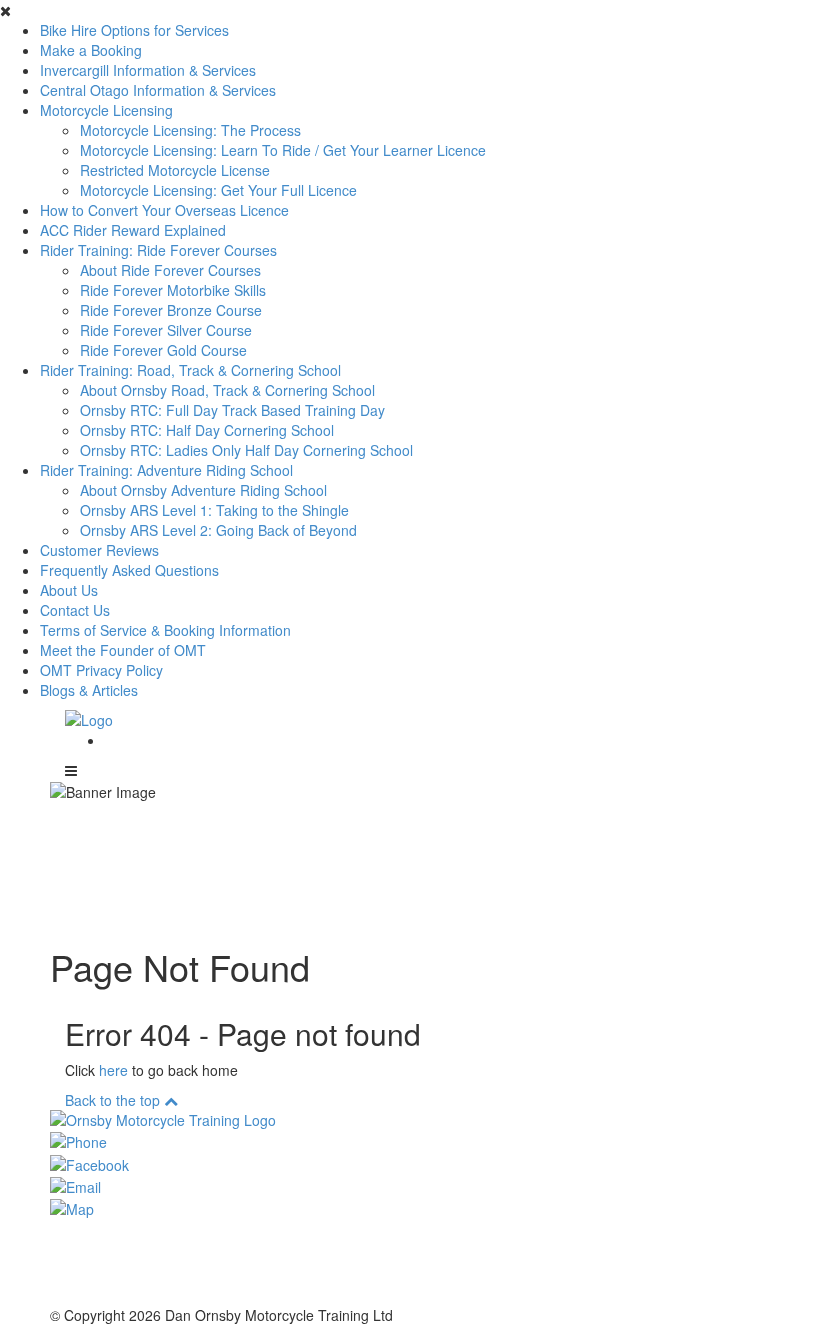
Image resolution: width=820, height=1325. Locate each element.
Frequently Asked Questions (129, 570)
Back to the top (114, 1100)
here (113, 1070)
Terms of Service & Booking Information (165, 630)
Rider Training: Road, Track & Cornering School (190, 370)
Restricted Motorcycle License (175, 170)
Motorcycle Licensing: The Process (190, 130)
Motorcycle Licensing (106, 110)
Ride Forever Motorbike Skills (173, 290)
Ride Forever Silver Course (166, 330)
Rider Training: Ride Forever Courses (158, 250)
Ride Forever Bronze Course (171, 310)
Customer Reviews (99, 550)
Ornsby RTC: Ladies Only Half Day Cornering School (246, 450)
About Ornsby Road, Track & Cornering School (227, 390)
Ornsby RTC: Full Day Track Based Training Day (232, 410)
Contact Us (75, 610)
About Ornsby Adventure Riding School (203, 490)
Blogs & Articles (89, 690)
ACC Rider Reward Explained (133, 230)
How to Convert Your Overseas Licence (164, 210)
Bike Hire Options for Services (134, 30)
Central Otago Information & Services (158, 90)
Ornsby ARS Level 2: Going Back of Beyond (218, 530)
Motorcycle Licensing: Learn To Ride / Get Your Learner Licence (283, 150)
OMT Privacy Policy (101, 670)
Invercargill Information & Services (148, 70)
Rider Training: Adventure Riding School (166, 470)
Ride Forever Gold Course (163, 350)
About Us (69, 590)
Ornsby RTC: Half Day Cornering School (207, 430)
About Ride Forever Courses (170, 270)
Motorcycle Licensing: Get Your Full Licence (218, 190)
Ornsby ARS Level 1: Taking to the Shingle (214, 510)
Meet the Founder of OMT (123, 650)
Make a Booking (91, 50)
